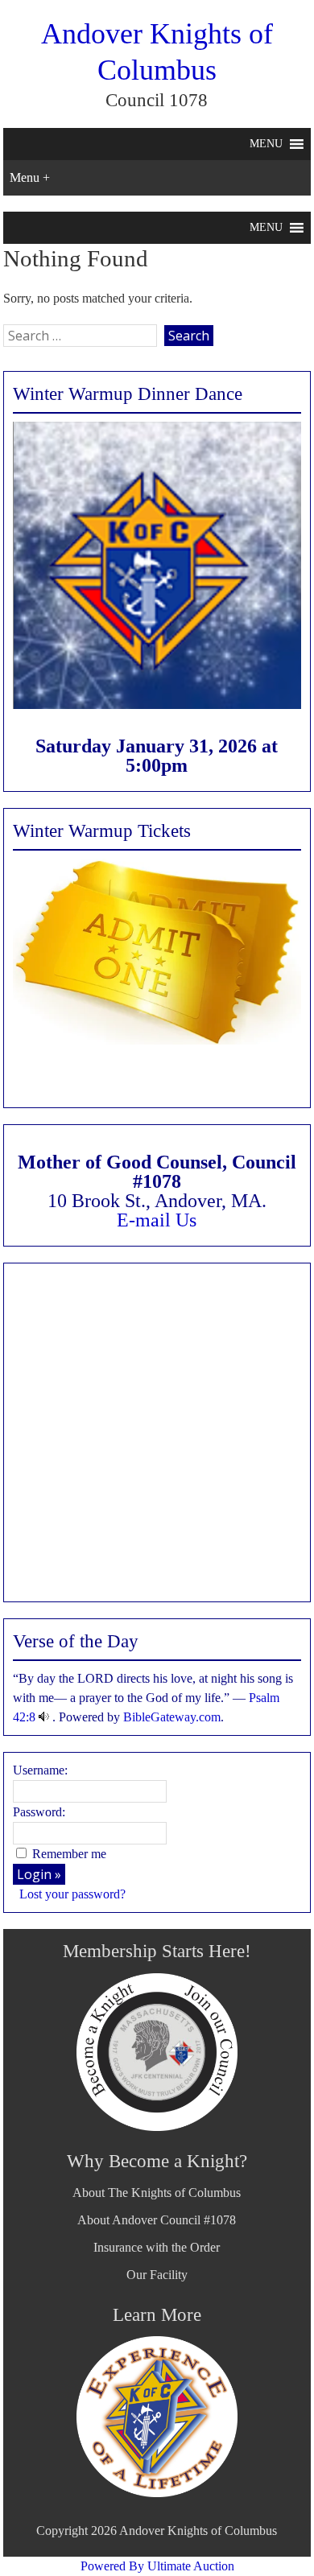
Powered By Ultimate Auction (157, 2566)
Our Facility (157, 2275)
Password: (39, 1812)
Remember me (69, 1854)
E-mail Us (157, 1220)
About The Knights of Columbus (157, 2193)
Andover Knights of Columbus (198, 2531)
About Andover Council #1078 (157, 2220)
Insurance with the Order (157, 2247)
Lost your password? (72, 1894)
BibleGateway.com (172, 1717)
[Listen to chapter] (44, 1717)
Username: (40, 1770)
